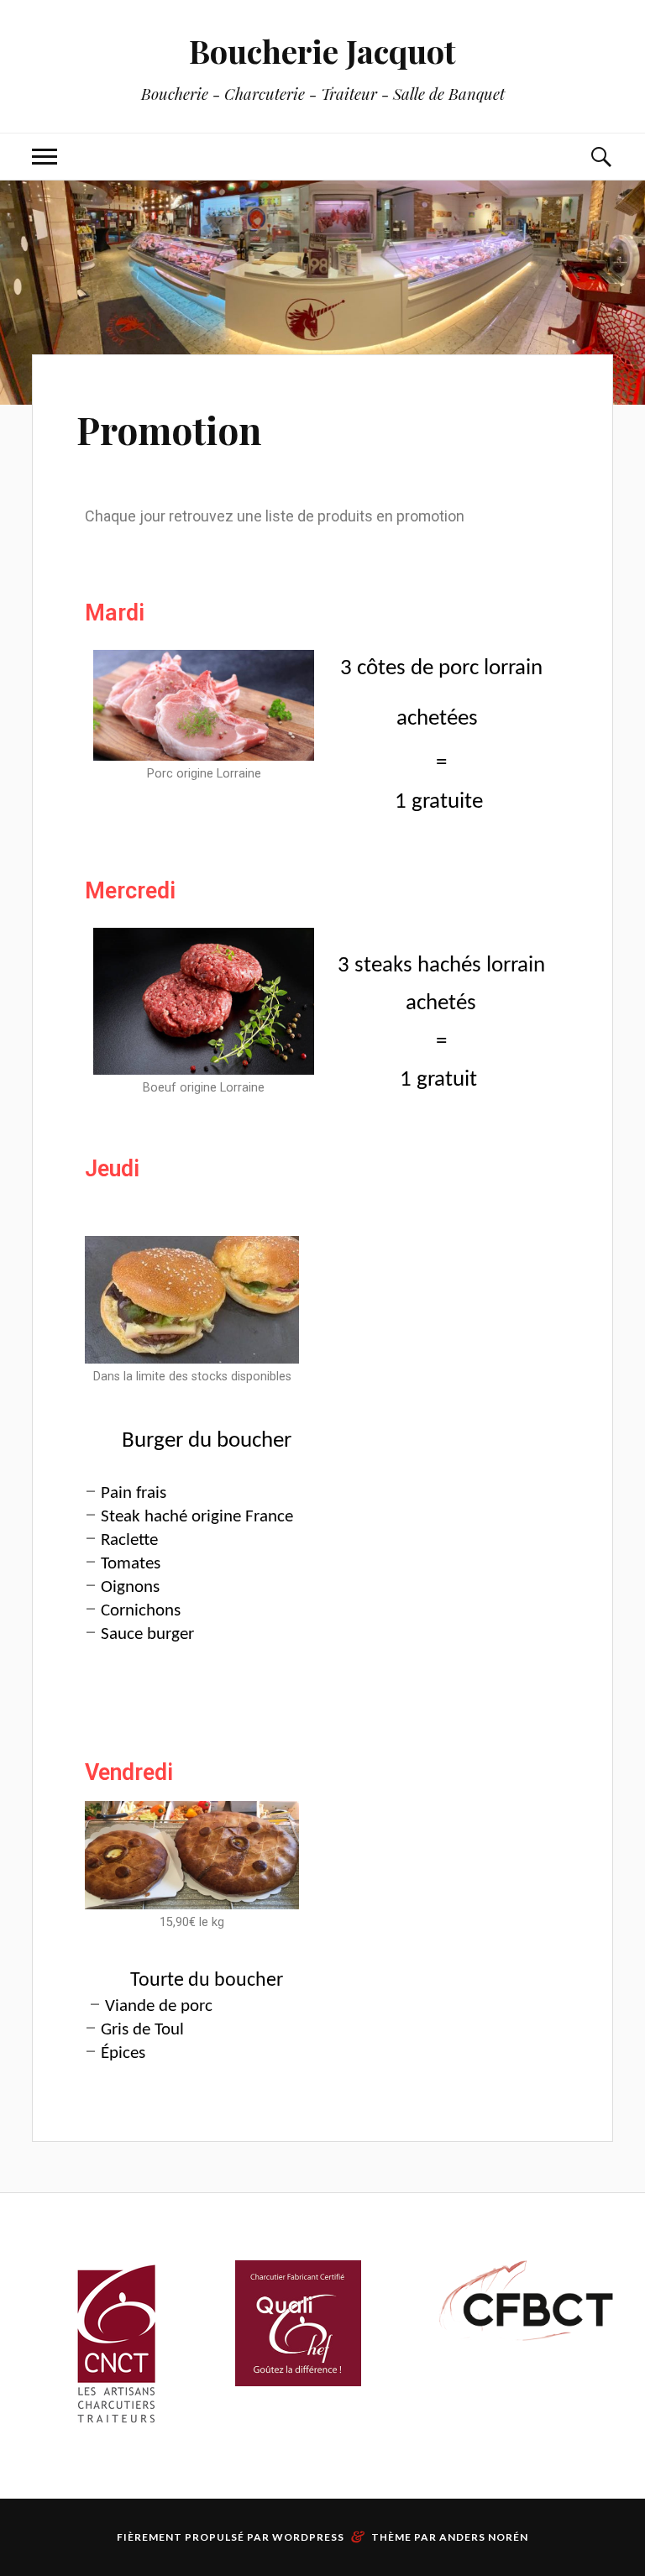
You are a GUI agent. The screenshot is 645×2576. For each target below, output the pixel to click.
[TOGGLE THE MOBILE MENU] (45, 157)
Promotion (169, 429)
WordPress (308, 2537)
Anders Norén (484, 2537)
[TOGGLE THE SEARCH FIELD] (600, 157)
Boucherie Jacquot (322, 51)
